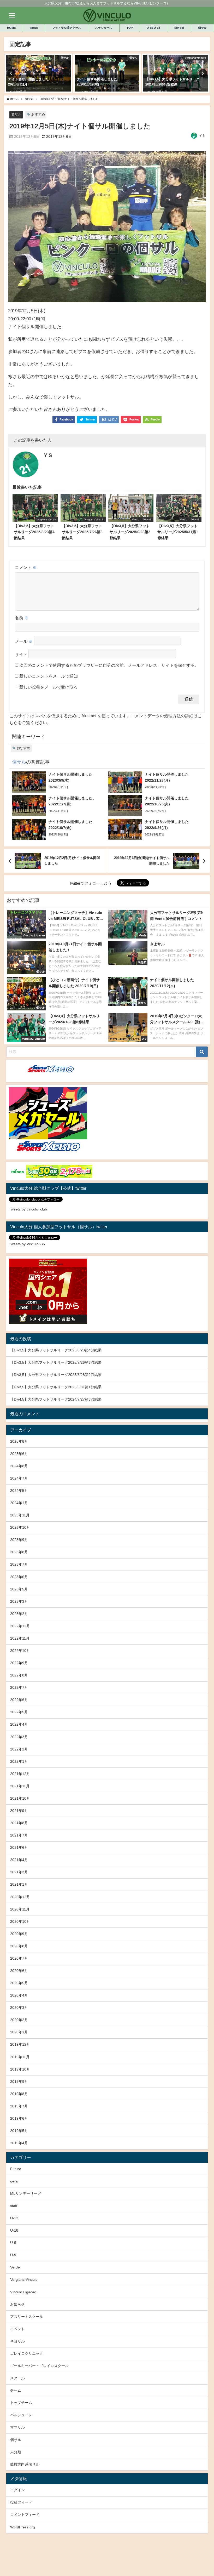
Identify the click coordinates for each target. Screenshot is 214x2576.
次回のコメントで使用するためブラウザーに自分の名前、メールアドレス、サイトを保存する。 (109, 665)
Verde (15, 2267)
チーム (16, 2390)
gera (14, 2181)
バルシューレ (21, 2415)
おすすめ (38, 114)
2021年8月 (19, 1823)
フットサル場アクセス (67, 28)
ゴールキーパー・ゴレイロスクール (39, 2366)
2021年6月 (19, 1847)
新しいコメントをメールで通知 (49, 676)
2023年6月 (19, 1577)
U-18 (14, 2230)
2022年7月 (19, 1687)
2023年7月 (19, 1564)
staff (14, 2206)
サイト (21, 654)
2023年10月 (20, 1527)
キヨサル (17, 2341)
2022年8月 (19, 1675)
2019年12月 (20, 2044)
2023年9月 (19, 1540)
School (179, 28)
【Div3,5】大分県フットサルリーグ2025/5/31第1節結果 (56, 1387)
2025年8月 (19, 1441)
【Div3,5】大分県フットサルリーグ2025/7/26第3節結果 (56, 1362)
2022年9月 (19, 1663)
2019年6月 (19, 2118)
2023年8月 (19, 1552)
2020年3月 (19, 2008)
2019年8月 (19, 2094)
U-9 (13, 2243)
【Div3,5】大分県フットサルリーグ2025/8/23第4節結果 (56, 1350)
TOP (130, 28)
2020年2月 (19, 2020)
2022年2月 (19, 1749)
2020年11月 (20, 1909)
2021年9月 (19, 1811)
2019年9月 (19, 2082)
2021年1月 (19, 1884)
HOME (11, 28)
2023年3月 (19, 1601)
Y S (202, 136)
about (34, 28)
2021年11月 (20, 1786)
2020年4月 (19, 1995)
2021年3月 (19, 1872)
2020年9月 (19, 1934)
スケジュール (104, 28)
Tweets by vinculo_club (28, 1209)
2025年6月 (19, 1454)
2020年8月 (19, 1946)
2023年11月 (20, 1515)
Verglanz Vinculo (24, 2279)
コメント (26, 567)
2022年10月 (20, 1651)
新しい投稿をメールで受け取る (49, 687)
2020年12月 (20, 1897)
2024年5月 (19, 1491)
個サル (202, 28)
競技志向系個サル (25, 2464)
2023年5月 (19, 1589)
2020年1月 (19, 2032)
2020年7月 (19, 1958)
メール (24, 641)
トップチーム (21, 2403)
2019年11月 (20, 2057)
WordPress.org (23, 2527)
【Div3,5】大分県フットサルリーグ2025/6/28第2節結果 (56, 1375)
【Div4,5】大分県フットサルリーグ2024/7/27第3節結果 (56, 1399)
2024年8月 (19, 1466)
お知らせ (17, 2304)
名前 (22, 618)
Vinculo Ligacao (23, 2292)
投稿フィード (21, 2502)
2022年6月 (19, 1700)
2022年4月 (19, 1724)
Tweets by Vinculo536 (27, 1244)
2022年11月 (20, 1638)
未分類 (16, 2452)
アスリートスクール (27, 2317)
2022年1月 (19, 1761)
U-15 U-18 (153, 28)
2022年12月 (20, 1626)
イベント (17, 2329)
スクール (17, 2378)
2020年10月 (20, 1921)
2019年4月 (19, 2143)
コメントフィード (25, 2515)
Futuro (16, 2169)
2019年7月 (19, 2106)
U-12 (14, 2218)
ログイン (17, 2490)
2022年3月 (19, 1737)
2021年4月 (19, 1860)
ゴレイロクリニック (27, 2353)
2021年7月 (19, 1835)
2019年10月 (20, 2069)
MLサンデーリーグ (26, 2193)
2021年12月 (20, 1774)
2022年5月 (19, 1712)
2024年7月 (19, 1478)
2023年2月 (19, 1614)
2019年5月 (19, 2131)
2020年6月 (19, 1971)
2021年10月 (20, 1798)
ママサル (17, 2427)
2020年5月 (19, 1983)
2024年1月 (19, 1503)
